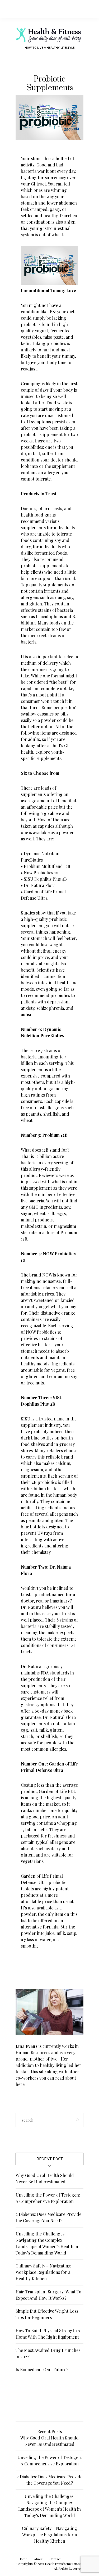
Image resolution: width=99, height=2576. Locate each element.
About (38, 2559)
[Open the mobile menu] (86, 9)
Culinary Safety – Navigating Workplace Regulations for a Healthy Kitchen (43, 2272)
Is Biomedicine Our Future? (42, 2369)
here (20, 2084)
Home (23, 2559)
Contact (55, 2559)
